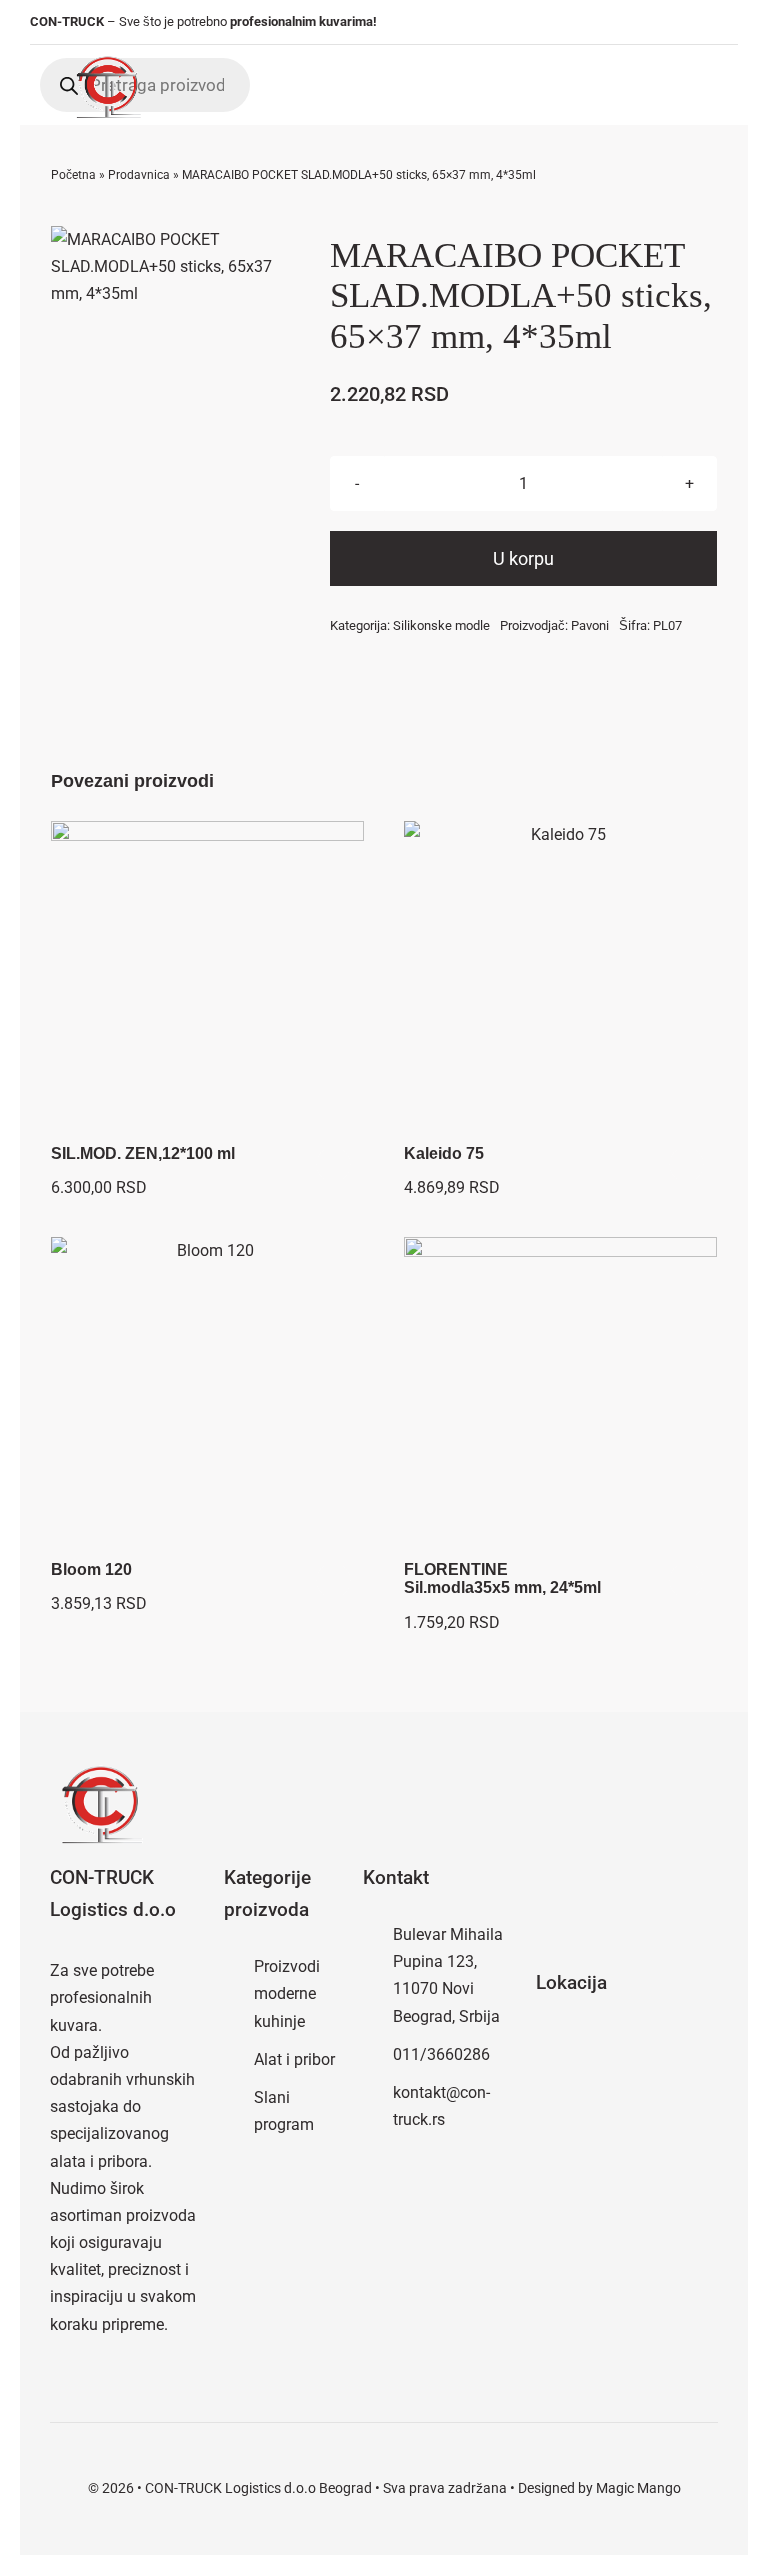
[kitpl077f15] (175, 267)
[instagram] (673, 22)
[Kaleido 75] (560, 977)
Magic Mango (638, 2488)
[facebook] (643, 22)
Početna (73, 175)
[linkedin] (733, 22)
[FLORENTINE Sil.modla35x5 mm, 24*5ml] (560, 1393)
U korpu (523, 558)
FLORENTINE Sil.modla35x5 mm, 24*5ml (502, 1579)
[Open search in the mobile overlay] (145, 85)
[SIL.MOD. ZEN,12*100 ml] (207, 977)
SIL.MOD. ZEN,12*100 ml (143, 1153)
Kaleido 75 (444, 1153)
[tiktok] (703, 22)
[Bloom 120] (207, 1393)
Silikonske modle (441, 625)
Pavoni (590, 625)
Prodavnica (139, 175)
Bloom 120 (91, 1569)
